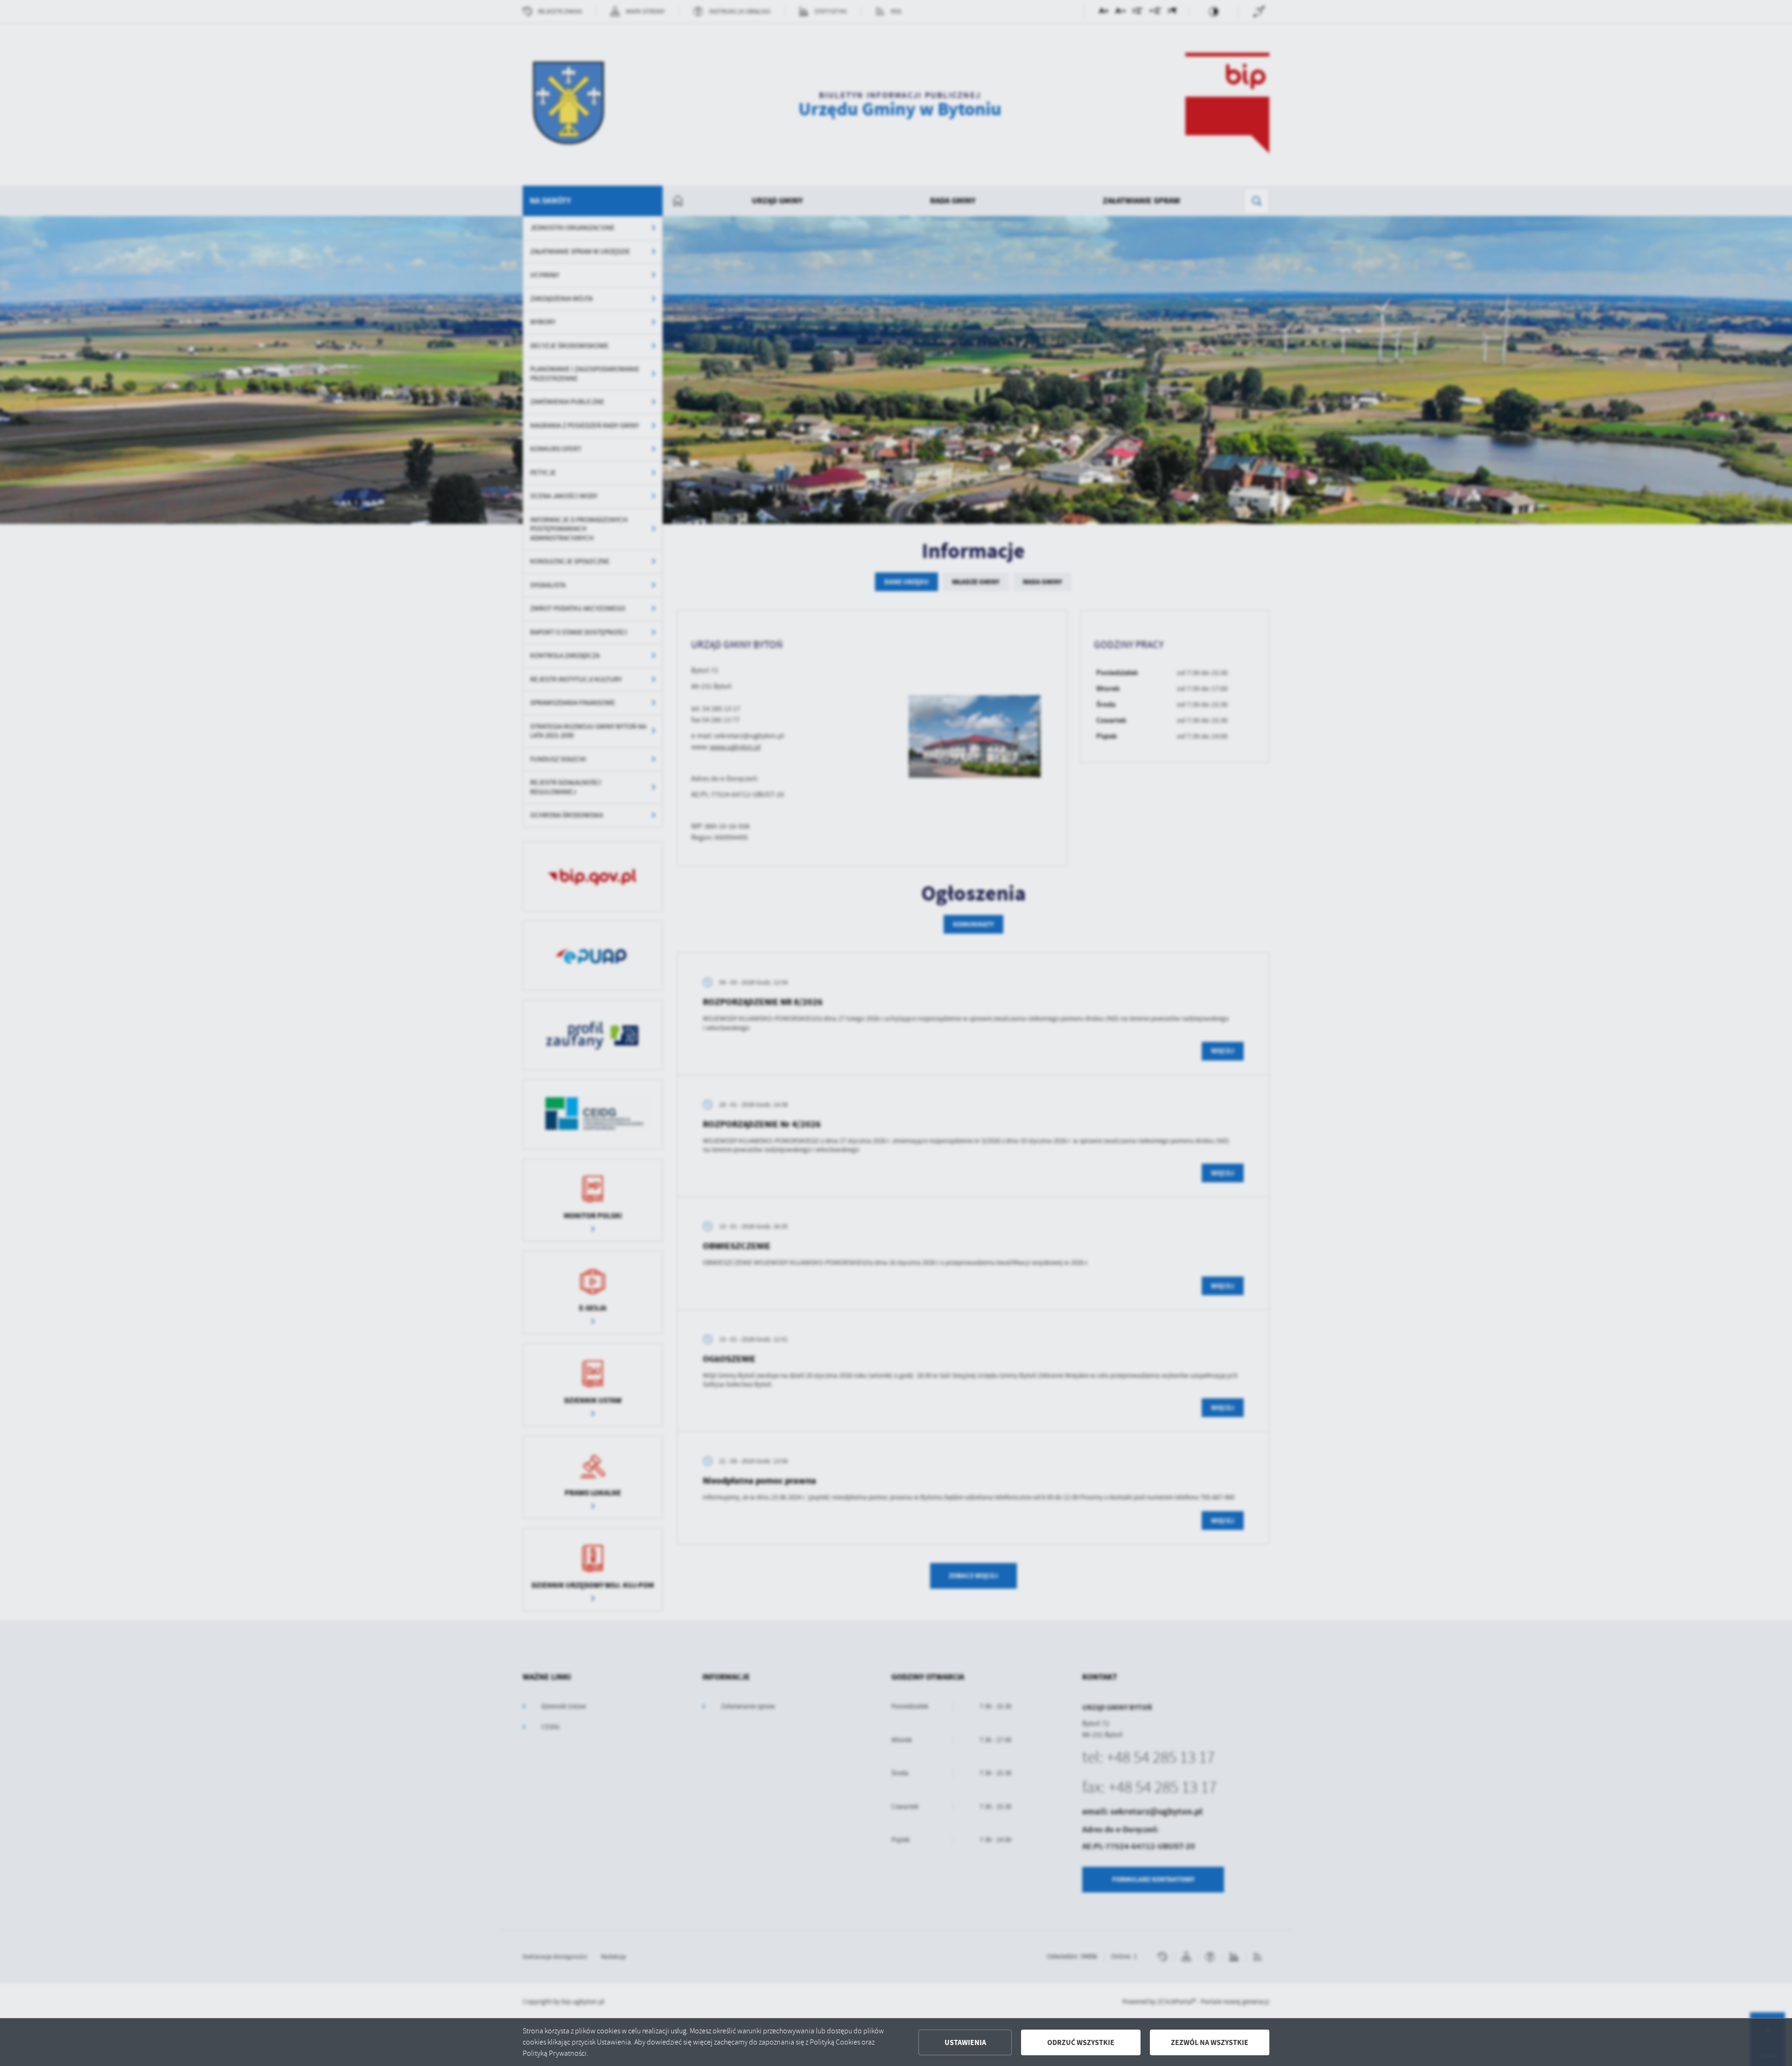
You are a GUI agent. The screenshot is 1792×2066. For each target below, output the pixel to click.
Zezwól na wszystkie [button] (1210, 2042)
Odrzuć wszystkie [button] (1081, 2042)
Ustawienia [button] (965, 2042)
